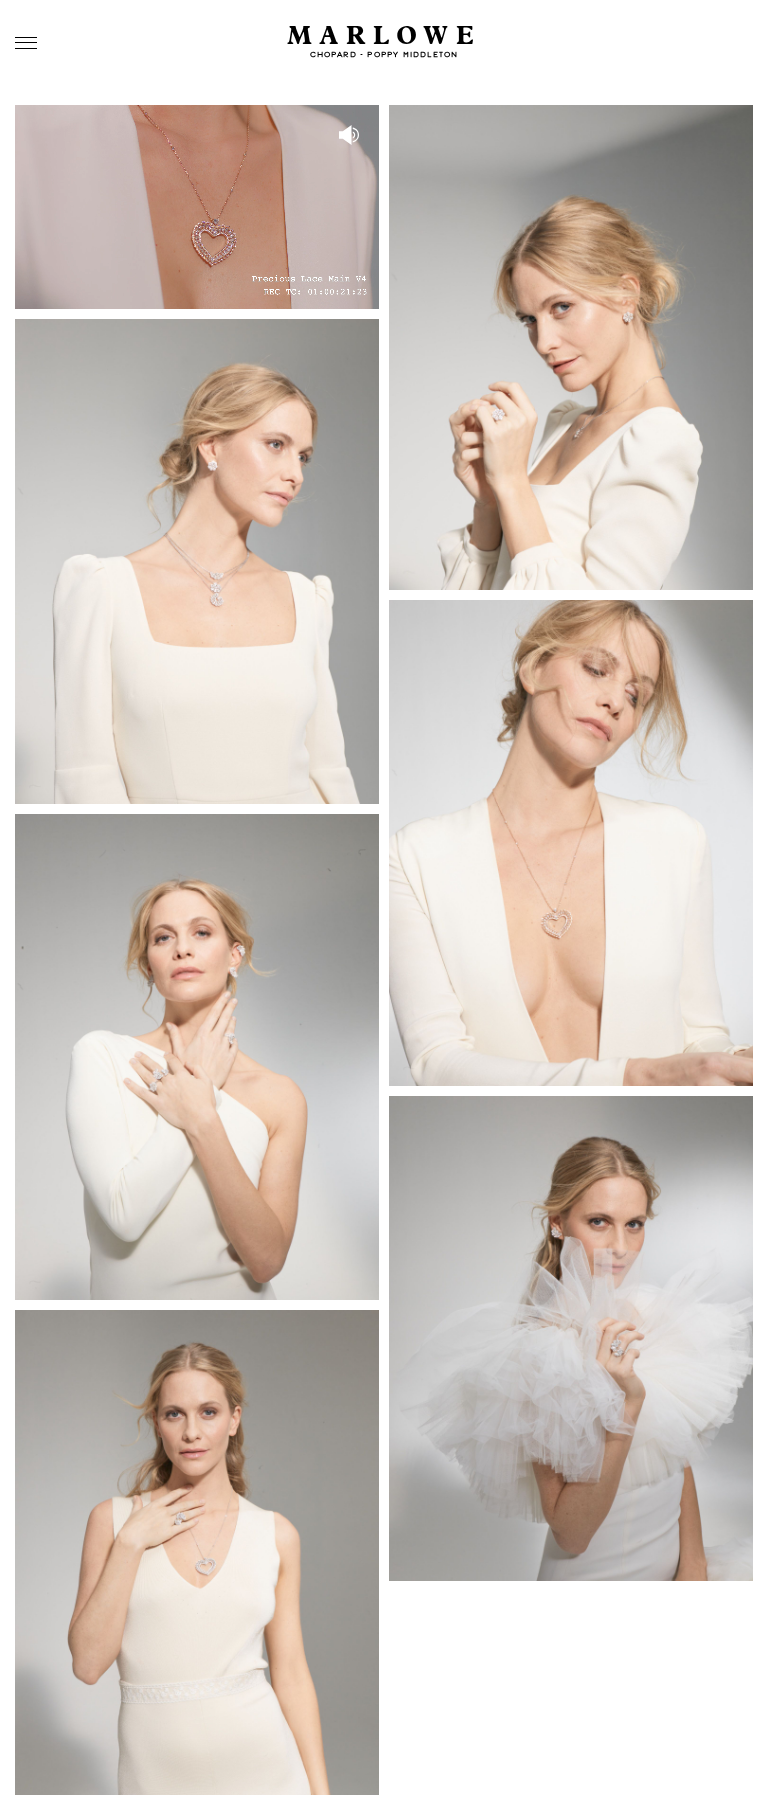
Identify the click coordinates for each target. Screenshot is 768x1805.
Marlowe (384, 36)
